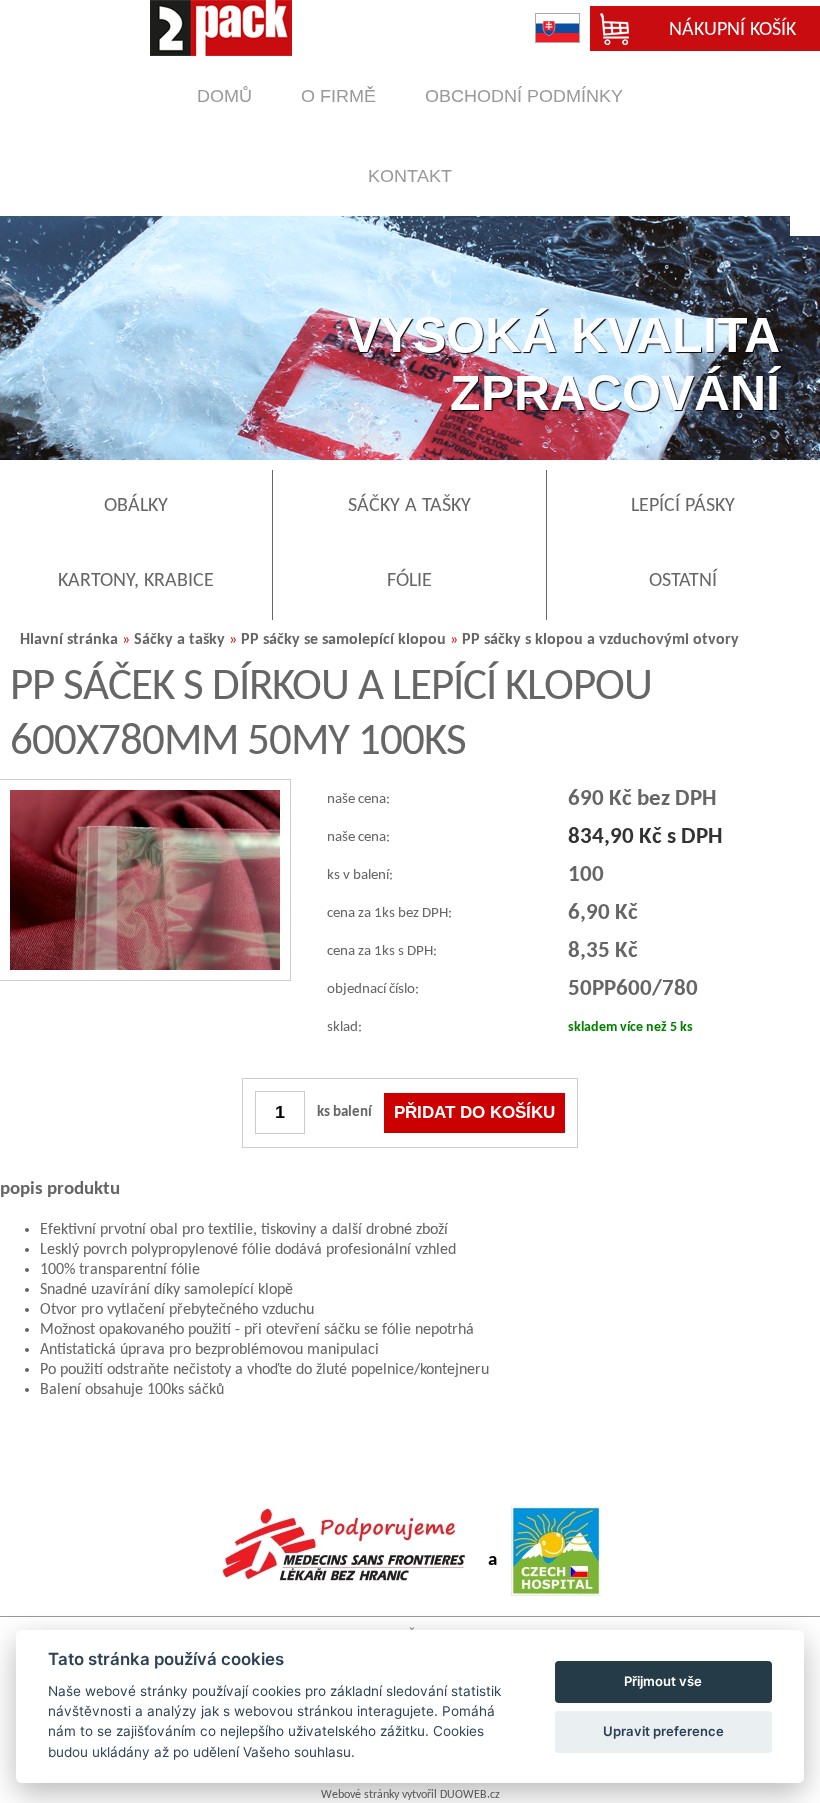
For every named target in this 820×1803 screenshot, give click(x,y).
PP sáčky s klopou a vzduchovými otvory (600, 640)
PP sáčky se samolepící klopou (343, 640)
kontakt (410, 176)
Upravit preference (663, 1731)
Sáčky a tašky (179, 640)
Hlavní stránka (69, 640)
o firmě (338, 96)
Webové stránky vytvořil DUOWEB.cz (410, 1795)
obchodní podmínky (524, 96)
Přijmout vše (663, 1681)
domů (224, 96)
